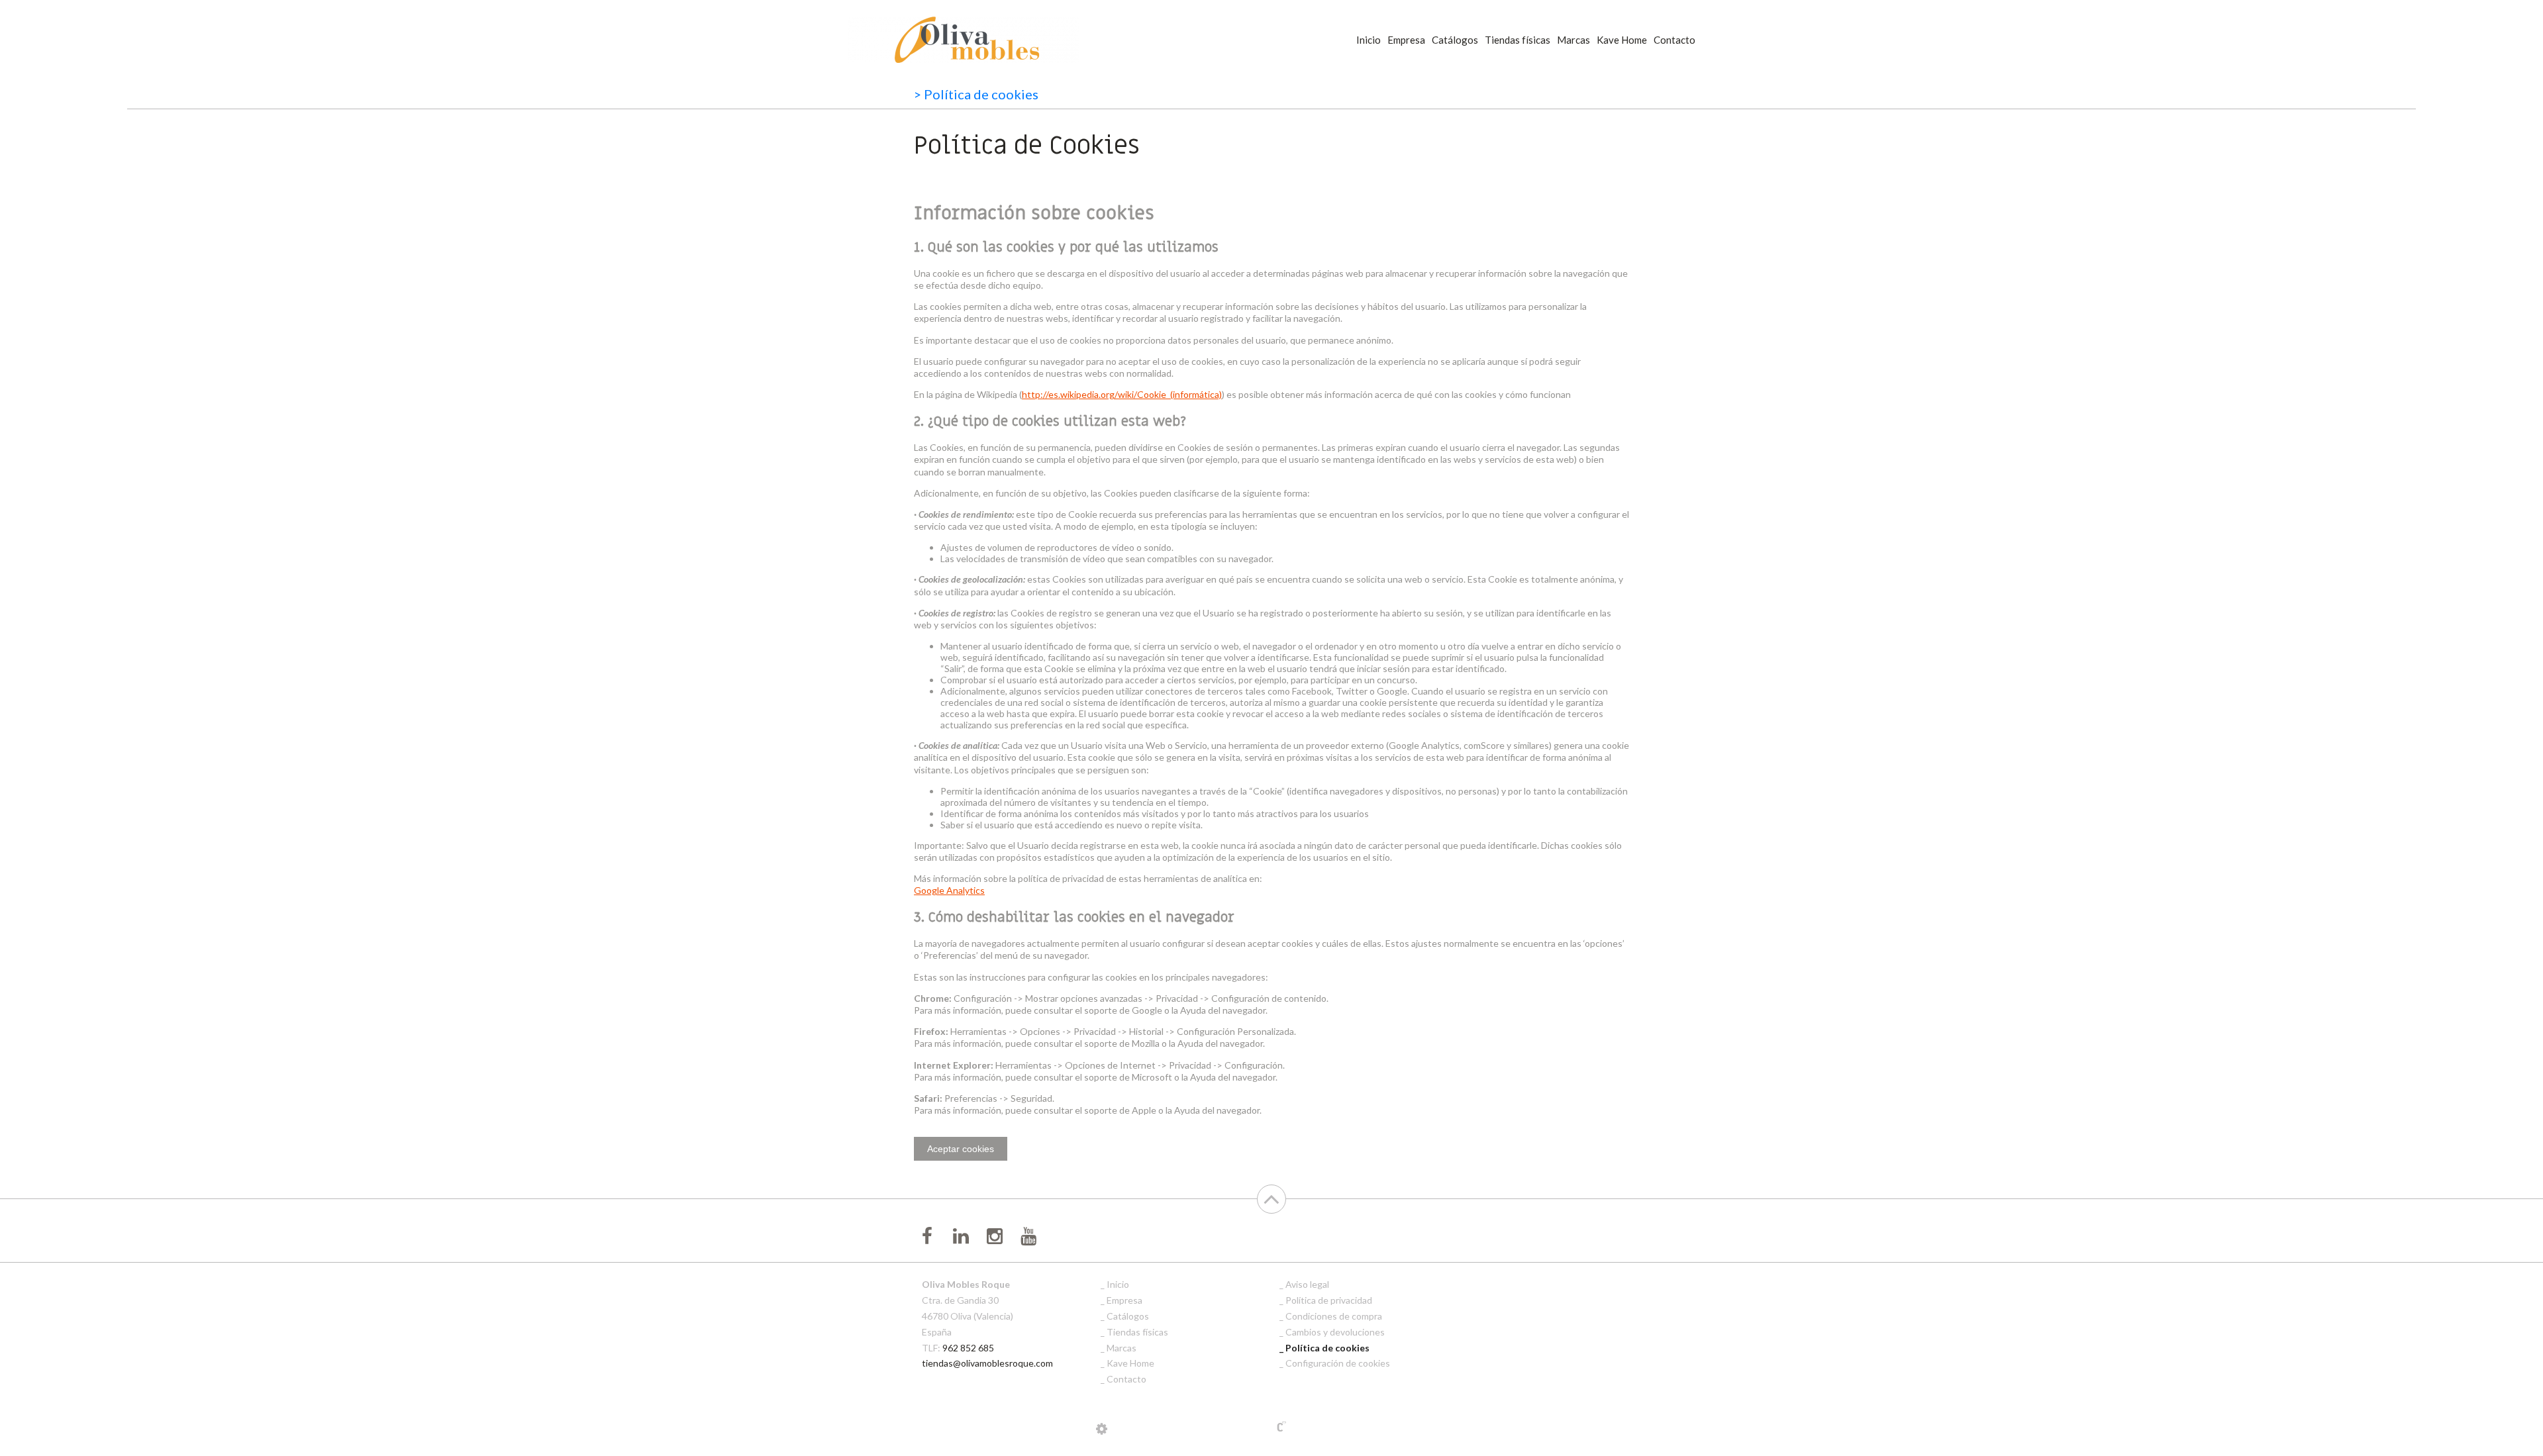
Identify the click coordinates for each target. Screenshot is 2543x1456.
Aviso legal (1307, 1284)
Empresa (1406, 40)
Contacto (1674, 40)
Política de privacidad (1329, 1300)
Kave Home (1622, 40)
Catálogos (1455, 40)
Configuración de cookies (1338, 1363)
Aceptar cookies (961, 1149)
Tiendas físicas (1518, 40)
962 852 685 (968, 1348)
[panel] (1102, 1428)
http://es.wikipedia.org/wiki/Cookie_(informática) (1122, 394)
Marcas (1573, 40)
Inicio (1369, 40)
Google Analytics (949, 890)
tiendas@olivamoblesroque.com (987, 1363)
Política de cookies (1327, 1348)
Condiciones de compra (1334, 1316)
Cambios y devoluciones (1335, 1332)
